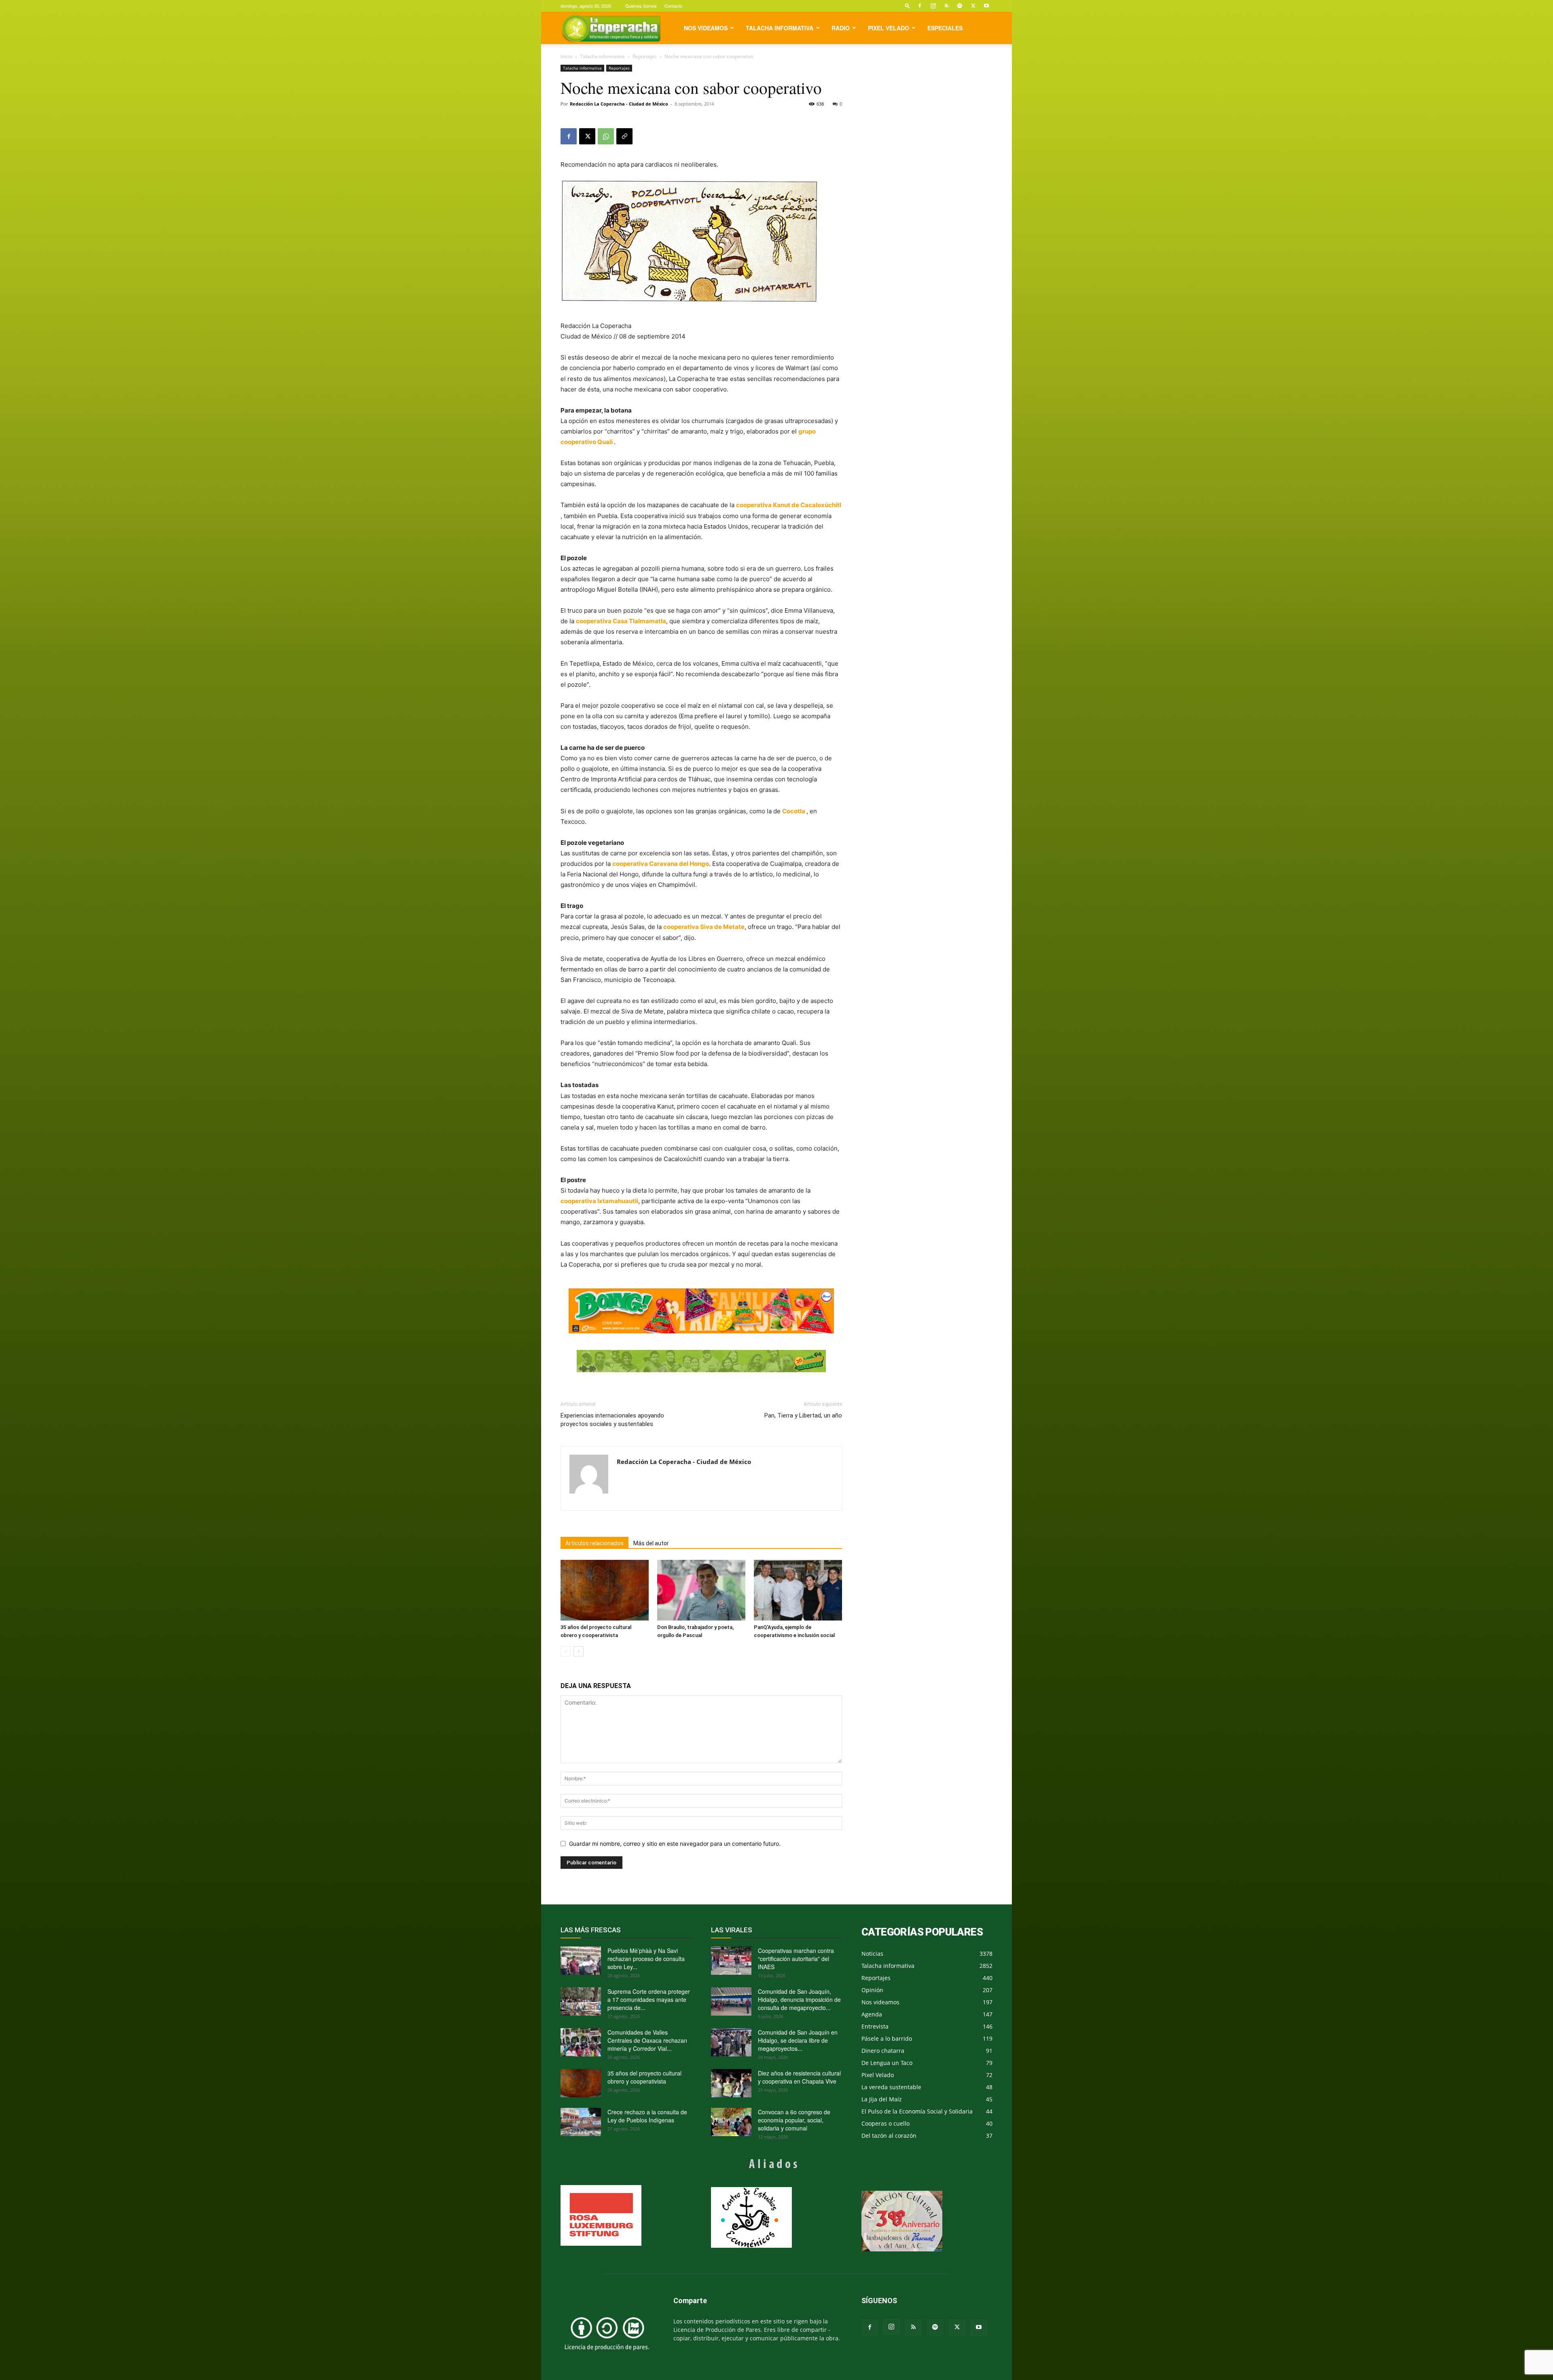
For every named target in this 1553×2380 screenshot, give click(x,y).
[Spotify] (960, 6)
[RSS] (946, 6)
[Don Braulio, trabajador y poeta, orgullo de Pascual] (701, 1590)
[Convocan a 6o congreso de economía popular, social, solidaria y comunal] (731, 2122)
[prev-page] (566, 1651)
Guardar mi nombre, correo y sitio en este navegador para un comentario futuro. (675, 1844)
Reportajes (645, 56)
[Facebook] (920, 6)
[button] (908, 5)
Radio (841, 28)
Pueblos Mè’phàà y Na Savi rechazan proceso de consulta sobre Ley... (646, 1959)
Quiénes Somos (641, 6)
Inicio (566, 56)
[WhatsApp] (606, 136)
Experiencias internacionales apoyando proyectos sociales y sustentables (612, 1420)
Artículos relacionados (595, 1543)
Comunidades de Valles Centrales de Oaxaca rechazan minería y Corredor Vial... (647, 2040)
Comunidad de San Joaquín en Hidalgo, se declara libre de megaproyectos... (798, 2040)
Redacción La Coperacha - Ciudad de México (619, 104)
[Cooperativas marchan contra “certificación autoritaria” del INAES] (731, 1961)
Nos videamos (706, 28)
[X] (973, 6)
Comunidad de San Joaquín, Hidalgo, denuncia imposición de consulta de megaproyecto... (799, 1999)
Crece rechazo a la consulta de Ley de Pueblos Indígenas (647, 2116)
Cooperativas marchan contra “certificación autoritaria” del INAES (796, 1959)
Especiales (945, 28)
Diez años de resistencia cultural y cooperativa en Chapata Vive (799, 2077)
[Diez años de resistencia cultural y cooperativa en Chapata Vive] (731, 2083)
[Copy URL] (624, 136)
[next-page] (579, 1651)
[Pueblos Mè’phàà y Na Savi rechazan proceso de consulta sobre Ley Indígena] (581, 1961)
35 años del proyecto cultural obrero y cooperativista (644, 2077)
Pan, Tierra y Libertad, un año (803, 1415)
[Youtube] (986, 6)
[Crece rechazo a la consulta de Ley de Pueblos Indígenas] (581, 2122)
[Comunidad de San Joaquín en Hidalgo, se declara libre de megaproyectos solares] (731, 2042)
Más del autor (651, 1543)
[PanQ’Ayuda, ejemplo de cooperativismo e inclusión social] (798, 1590)
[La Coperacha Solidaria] (701, 1361)
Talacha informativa (780, 28)
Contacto (673, 6)
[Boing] (701, 1311)
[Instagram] (933, 6)
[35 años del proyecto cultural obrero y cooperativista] (605, 1590)
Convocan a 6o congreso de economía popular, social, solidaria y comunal (794, 2120)
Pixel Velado (889, 28)
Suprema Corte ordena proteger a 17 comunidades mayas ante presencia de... (649, 1999)
